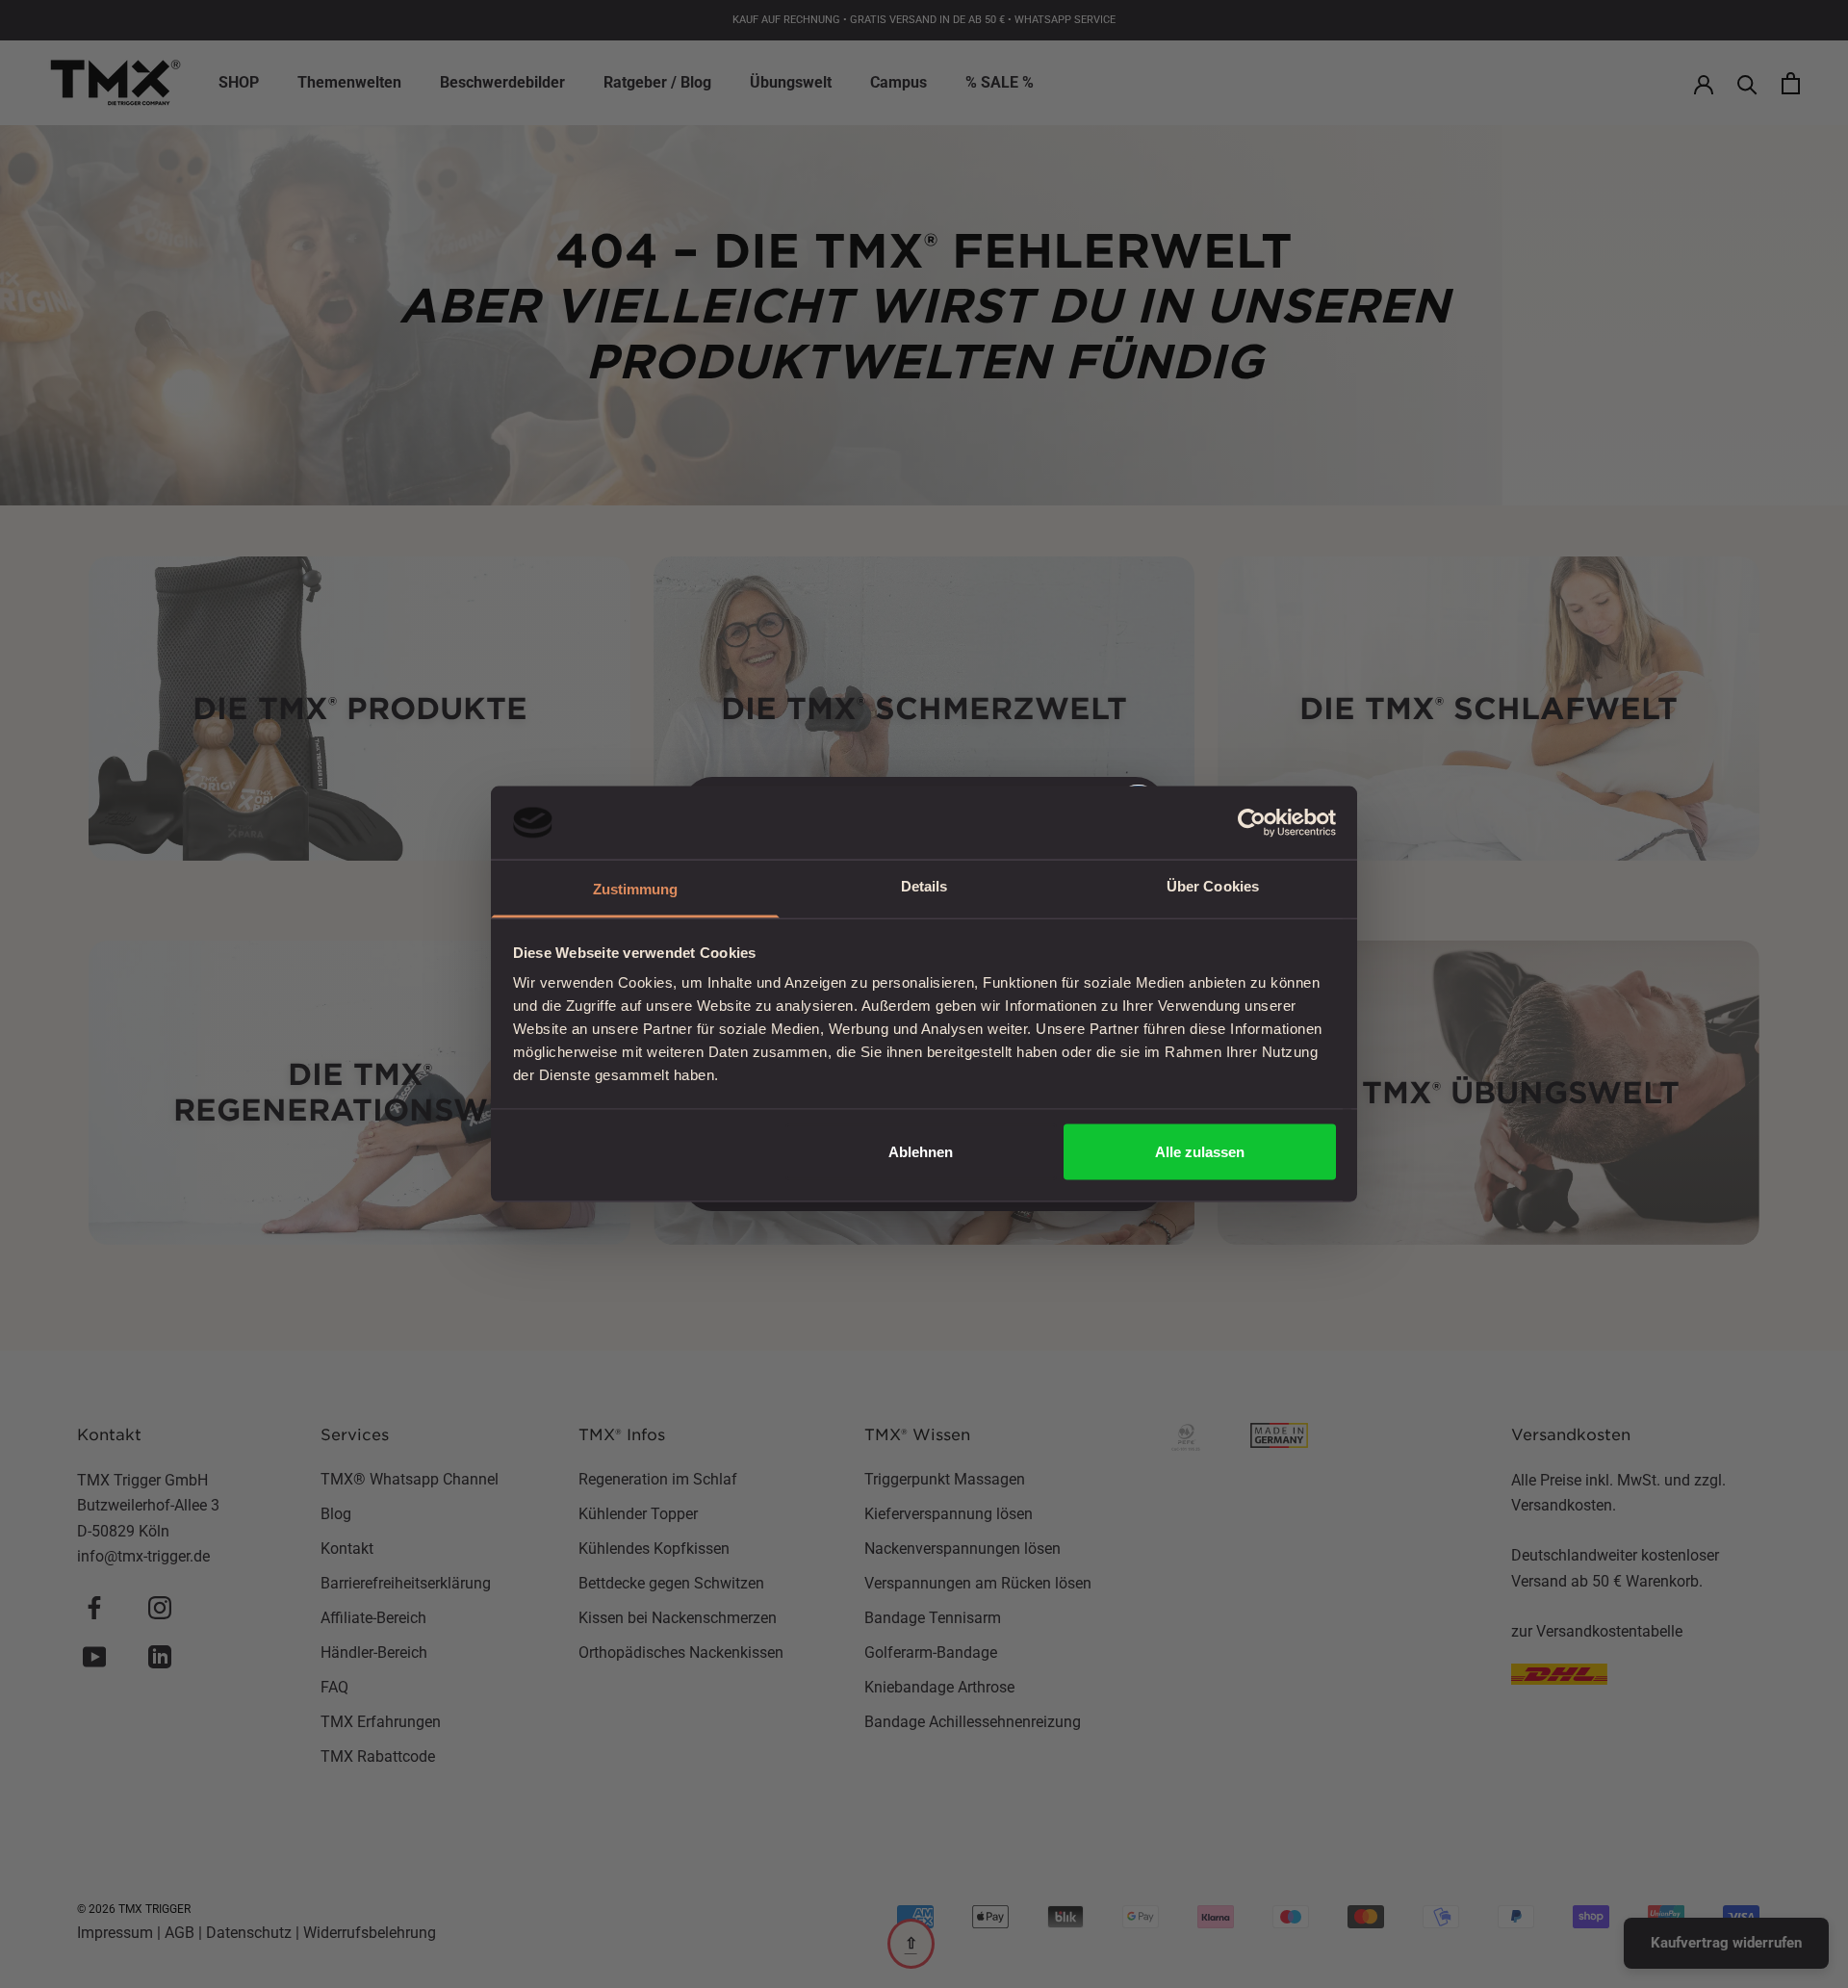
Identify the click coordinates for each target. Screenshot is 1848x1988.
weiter (737, 1206)
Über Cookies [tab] (1213, 886)
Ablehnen (921, 1151)
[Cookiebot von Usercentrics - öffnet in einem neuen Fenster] (1252, 822)
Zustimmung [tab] (636, 889)
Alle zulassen (1200, 1151)
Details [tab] (924, 886)
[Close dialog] (1275, 752)
